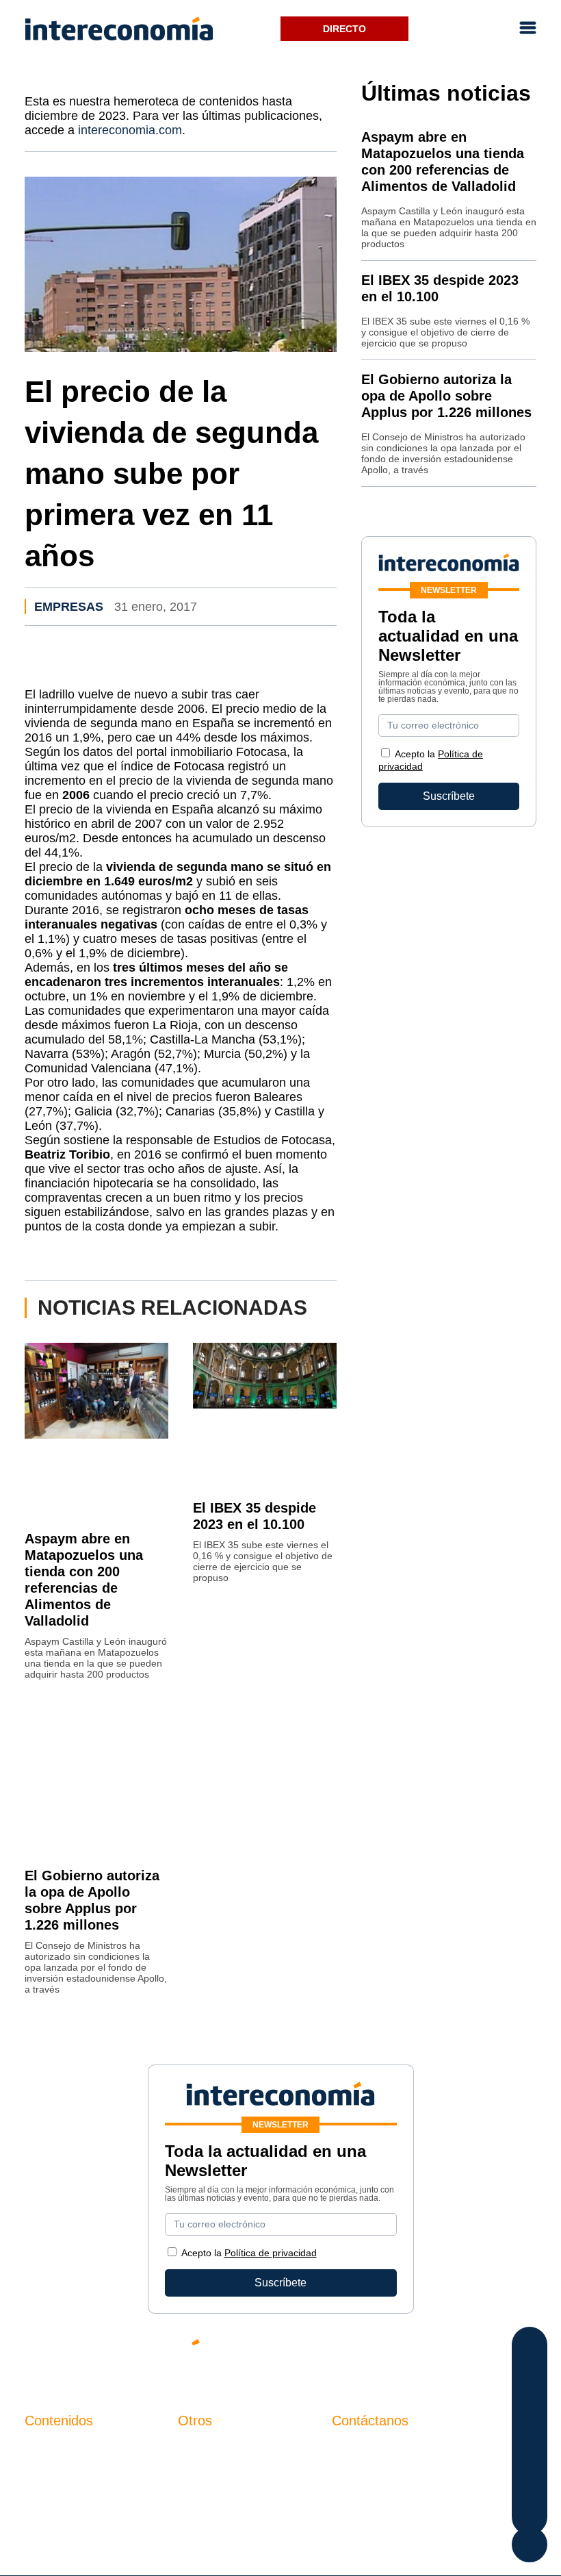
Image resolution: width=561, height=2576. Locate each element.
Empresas (69, 607)
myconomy (51, 2449)
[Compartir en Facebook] (530, 2348)
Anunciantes (55, 2472)
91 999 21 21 (364, 2477)
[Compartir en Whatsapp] (530, 2430)
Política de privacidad (230, 2496)
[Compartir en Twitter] (530, 2375)
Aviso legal (205, 2472)
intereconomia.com (130, 130)
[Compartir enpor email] (530, 2457)
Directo (344, 29)
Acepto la (249, 2253)
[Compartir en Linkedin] (530, 2402)
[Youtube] (445, 2353)
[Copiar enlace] (530, 2485)
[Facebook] (404, 2353)
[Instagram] (486, 2353)
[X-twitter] (363, 2353)
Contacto (200, 2449)
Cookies (198, 2519)
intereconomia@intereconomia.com (418, 2457)
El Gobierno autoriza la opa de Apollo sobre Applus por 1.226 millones (446, 396)
